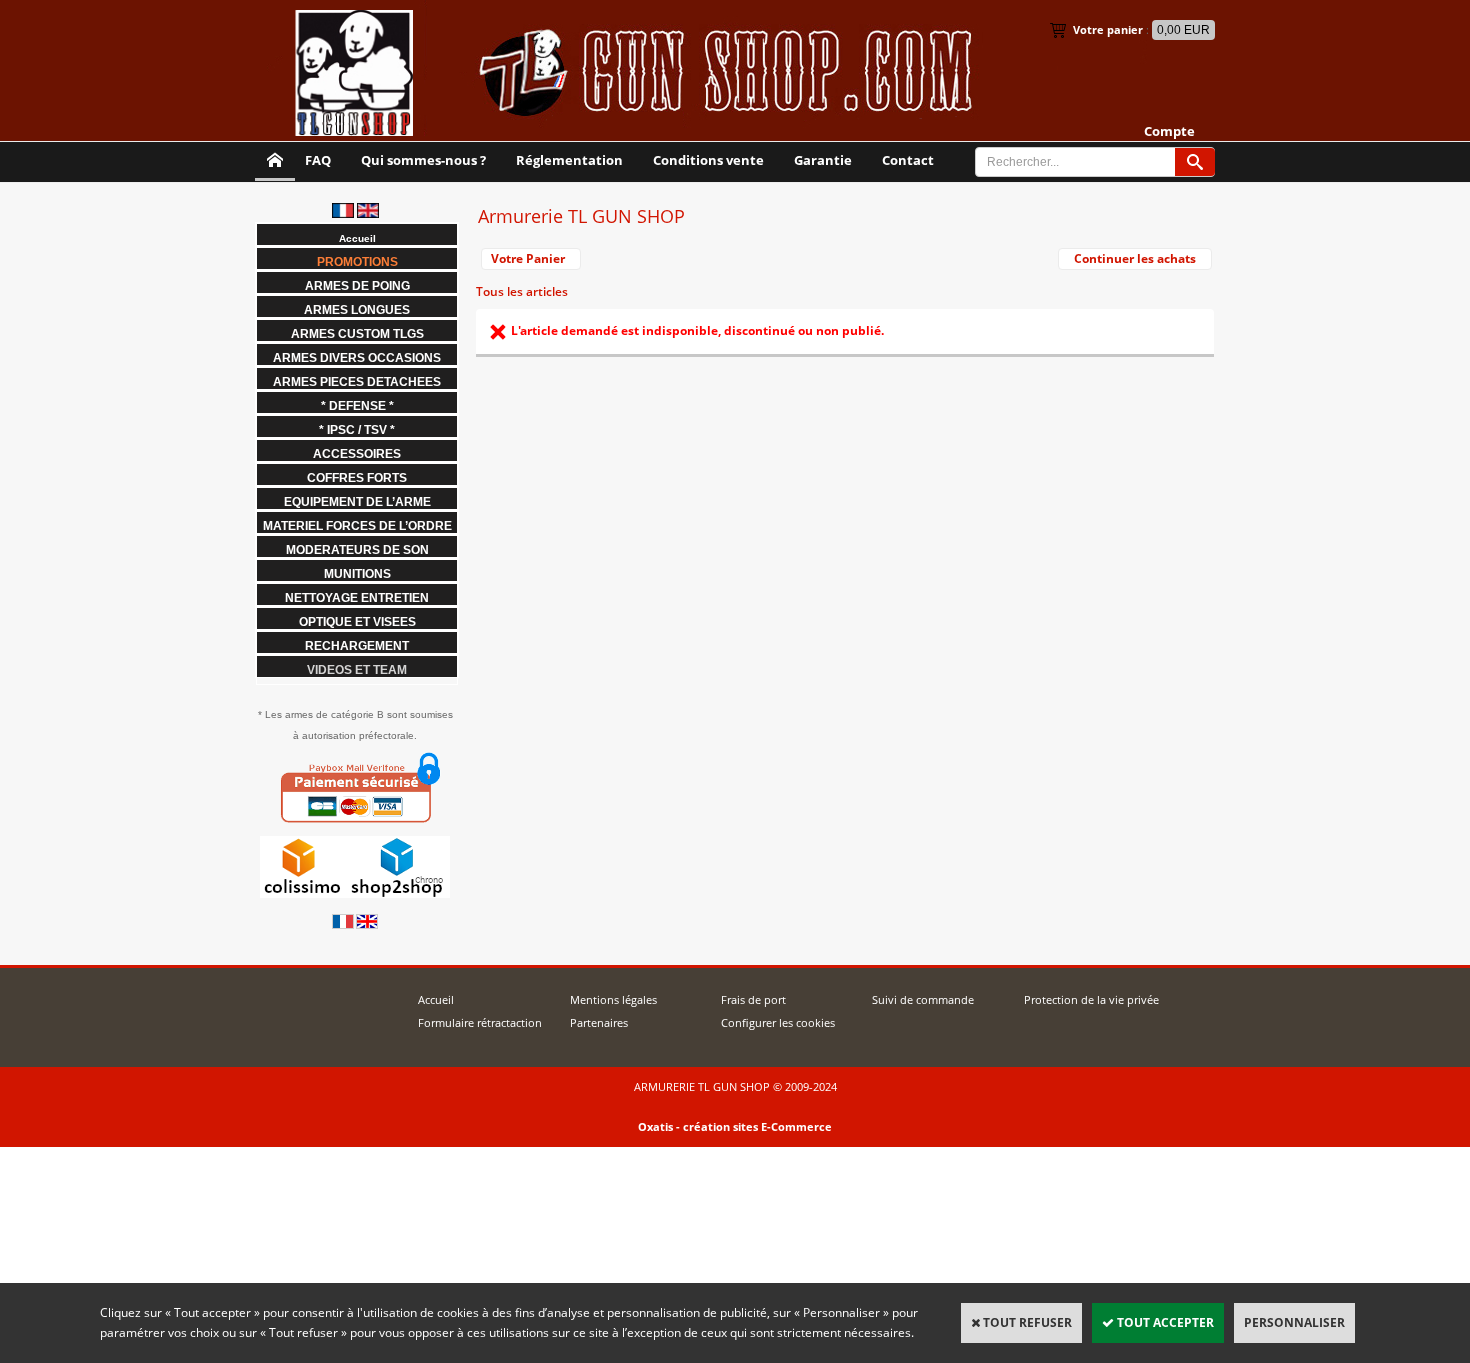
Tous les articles (522, 291)
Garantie (823, 160)
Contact (908, 160)
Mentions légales (613, 999)
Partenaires (599, 1022)
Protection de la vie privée (1091, 999)
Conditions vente (708, 160)
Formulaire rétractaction (480, 1022)
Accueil (436, 999)
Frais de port (753, 999)
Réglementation (569, 160)
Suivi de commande (923, 999)
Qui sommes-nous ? (423, 160)
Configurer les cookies (778, 1022)
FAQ (318, 160)
